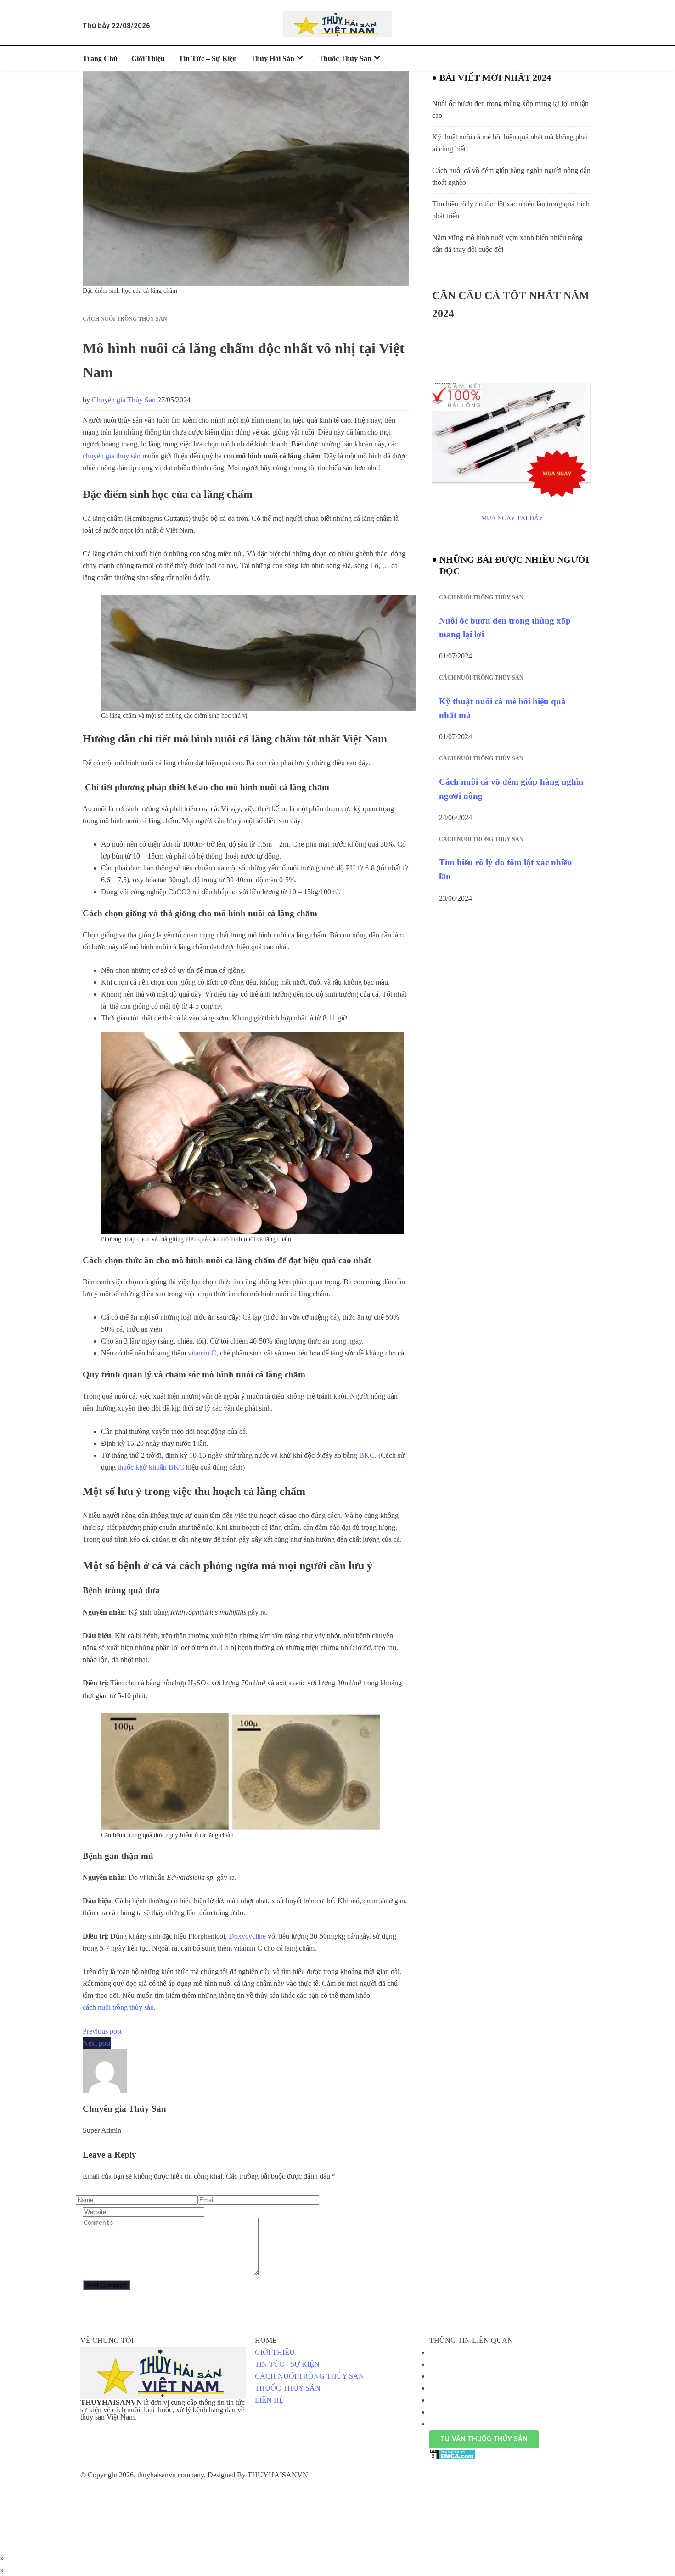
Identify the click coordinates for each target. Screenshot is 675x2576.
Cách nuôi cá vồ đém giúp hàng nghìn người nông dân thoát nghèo (511, 176)
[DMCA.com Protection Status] (453, 2454)
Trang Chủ (100, 59)
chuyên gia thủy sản (112, 456)
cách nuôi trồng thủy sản (118, 2007)
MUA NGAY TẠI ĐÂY (512, 518)
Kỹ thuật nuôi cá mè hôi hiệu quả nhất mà (502, 708)
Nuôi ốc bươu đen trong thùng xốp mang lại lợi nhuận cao (510, 109)
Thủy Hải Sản (273, 59)
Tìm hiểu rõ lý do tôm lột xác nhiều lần (506, 869)
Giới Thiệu (148, 59)
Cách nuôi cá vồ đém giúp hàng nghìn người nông (511, 789)
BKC (367, 1455)
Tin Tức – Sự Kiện (208, 59)
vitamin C (202, 1353)
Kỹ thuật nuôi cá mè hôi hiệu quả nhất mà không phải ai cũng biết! (510, 143)
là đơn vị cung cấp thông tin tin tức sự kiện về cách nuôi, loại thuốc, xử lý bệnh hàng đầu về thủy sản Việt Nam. (163, 2410)
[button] (484, 2439)
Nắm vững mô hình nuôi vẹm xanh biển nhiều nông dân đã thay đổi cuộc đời (507, 243)
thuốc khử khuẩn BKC (151, 1467)
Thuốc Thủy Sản (345, 59)
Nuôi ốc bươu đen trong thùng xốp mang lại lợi (505, 627)
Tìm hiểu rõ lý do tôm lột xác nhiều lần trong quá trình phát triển (511, 210)
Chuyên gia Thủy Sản (124, 400)
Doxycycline (247, 1936)
